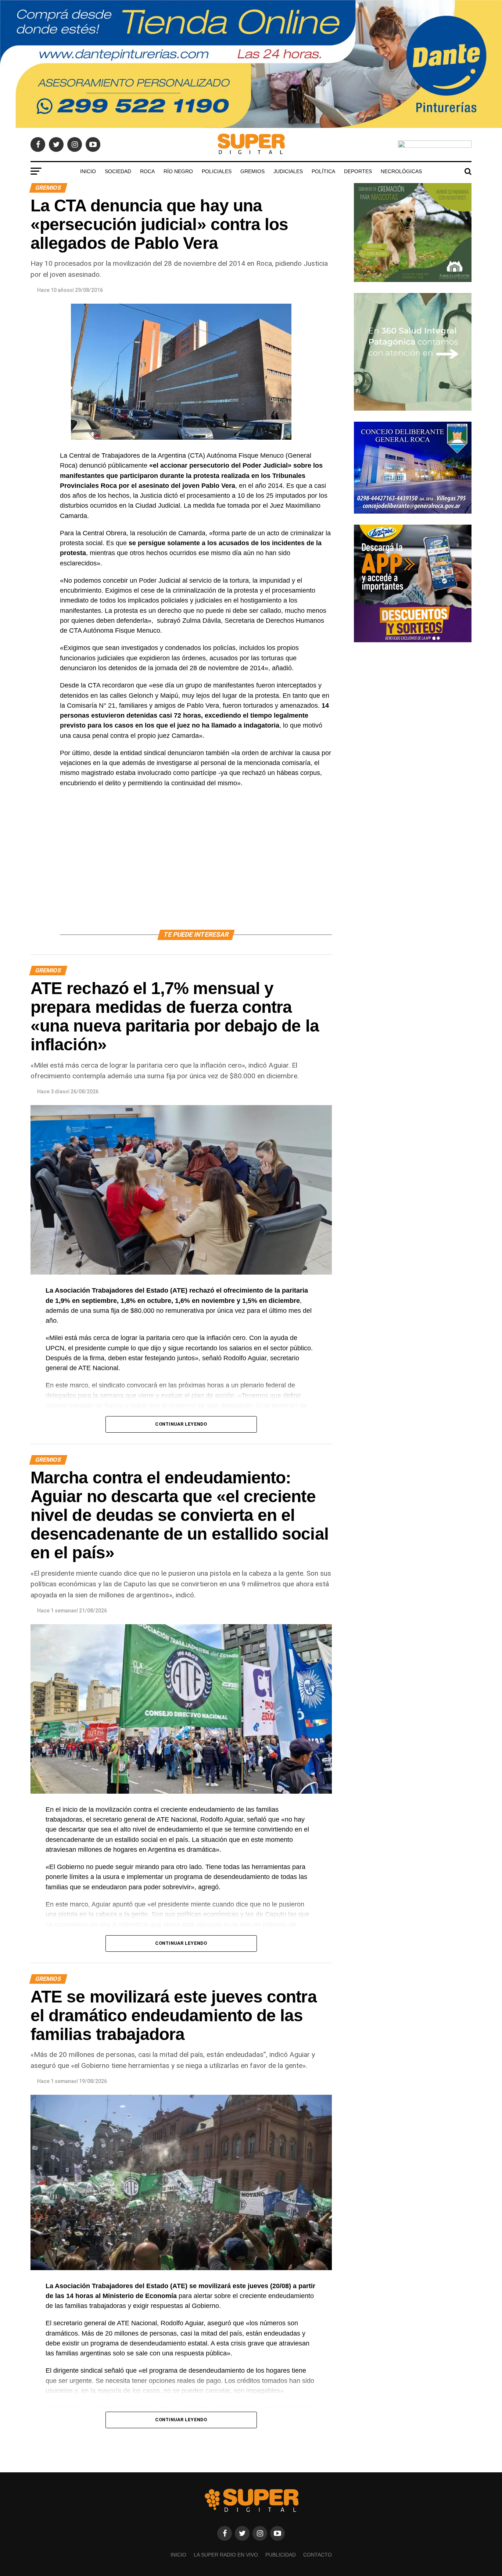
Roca (147, 171)
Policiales (217, 171)
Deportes (358, 171)
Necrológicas (401, 171)
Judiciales (288, 171)
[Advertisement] (196, 867)
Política (323, 171)
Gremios (252, 171)
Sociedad (118, 171)
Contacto (318, 2555)
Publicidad (281, 2555)
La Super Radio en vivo (226, 2555)
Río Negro (178, 171)
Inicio (88, 171)
